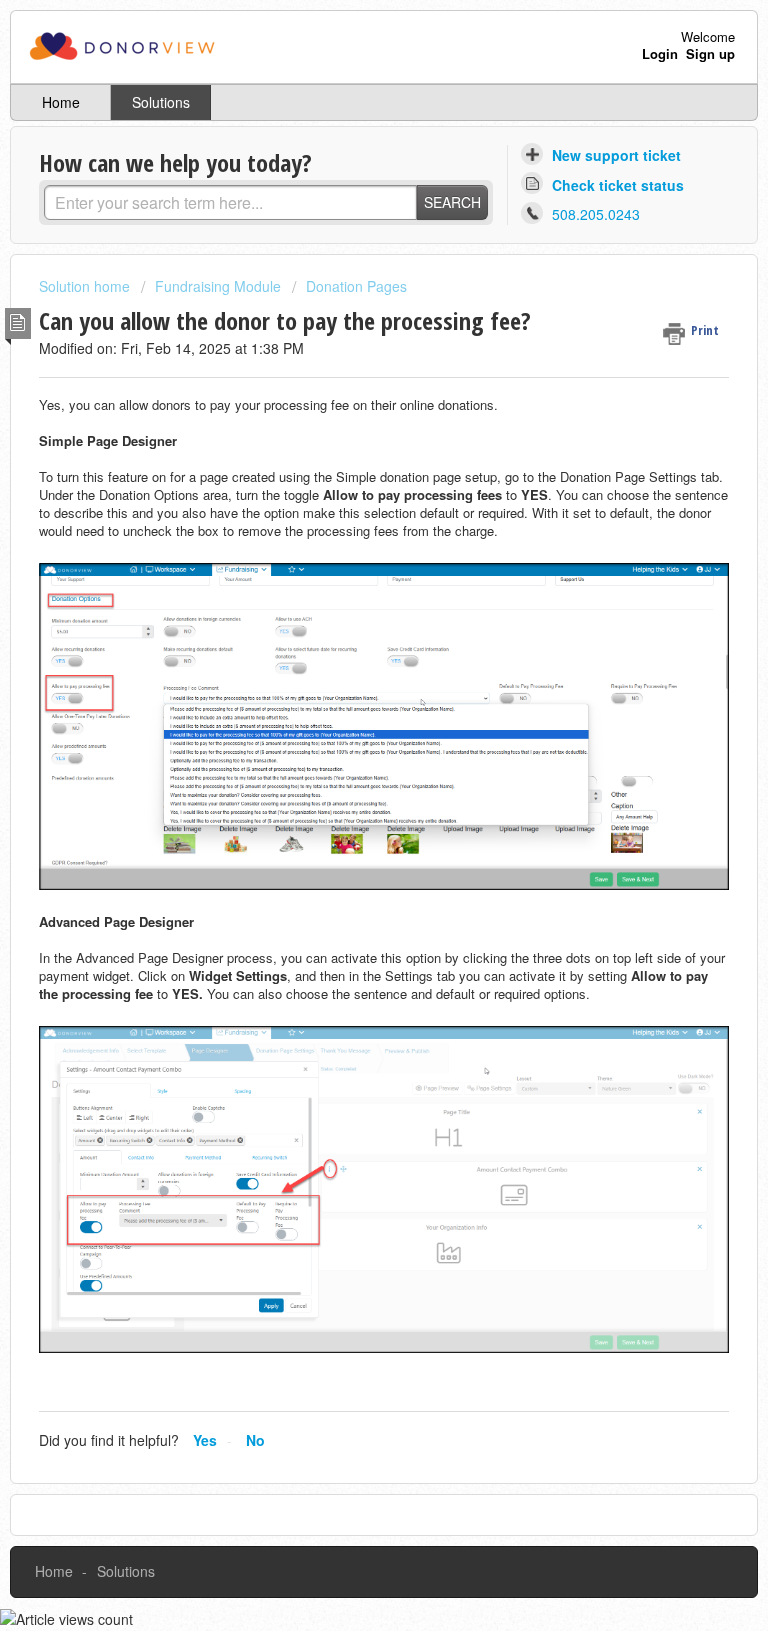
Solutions (161, 102)
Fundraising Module (218, 286)
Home (61, 102)
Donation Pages (356, 286)
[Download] (347, 813)
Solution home (86, 286)
